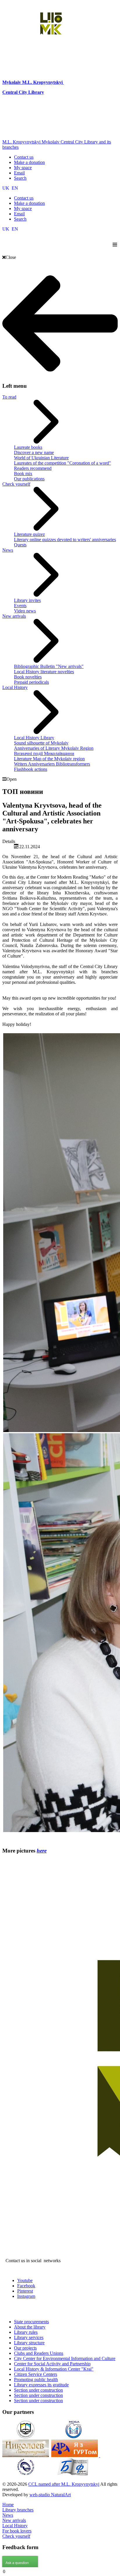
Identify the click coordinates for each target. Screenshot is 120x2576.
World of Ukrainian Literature (41, 458)
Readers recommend (33, 468)
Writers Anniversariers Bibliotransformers (52, 764)
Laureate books (28, 447)
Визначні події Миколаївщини (44, 753)
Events (20, 606)
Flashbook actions (31, 769)
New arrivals (14, 616)
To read (9, 397)
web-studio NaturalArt (50, 2495)
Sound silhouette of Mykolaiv (41, 743)
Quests (20, 545)
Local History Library (34, 738)
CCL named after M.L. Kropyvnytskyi (64, 2484)
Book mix (23, 474)
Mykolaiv (12, 82)
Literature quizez (29, 534)
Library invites (27, 600)
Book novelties (28, 677)
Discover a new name (34, 452)
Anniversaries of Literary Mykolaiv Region (54, 748)
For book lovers (17, 2531)
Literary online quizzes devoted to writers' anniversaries (65, 540)
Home (8, 2505)
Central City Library (23, 92)
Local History (15, 687)
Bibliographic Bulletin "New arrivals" (49, 666)
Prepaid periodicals (31, 682)
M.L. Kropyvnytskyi (42, 82)
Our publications (29, 479)
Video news (25, 611)
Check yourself (16, 484)
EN (15, 188)
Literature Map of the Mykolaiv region (49, 759)
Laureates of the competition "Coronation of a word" (62, 463)
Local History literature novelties (44, 672)
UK (6, 188)
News (8, 550)
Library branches (18, 2510)
